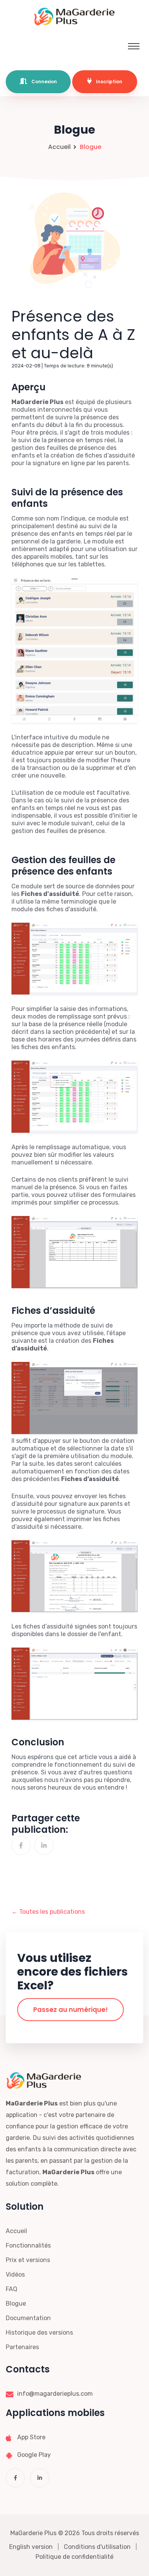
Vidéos (15, 2274)
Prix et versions (28, 2260)
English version (31, 2547)
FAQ (11, 2289)
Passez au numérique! (70, 2010)
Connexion (44, 82)
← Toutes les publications (48, 1912)
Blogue (16, 2304)
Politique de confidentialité (74, 2557)
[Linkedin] (44, 1845)
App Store (31, 2437)
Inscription (109, 82)
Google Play (34, 2455)
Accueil (59, 147)
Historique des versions (39, 2333)
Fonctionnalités (28, 2245)
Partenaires (22, 2347)
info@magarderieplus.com (55, 2394)
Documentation (28, 2318)
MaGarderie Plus (33, 2533)
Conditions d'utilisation (97, 2547)
